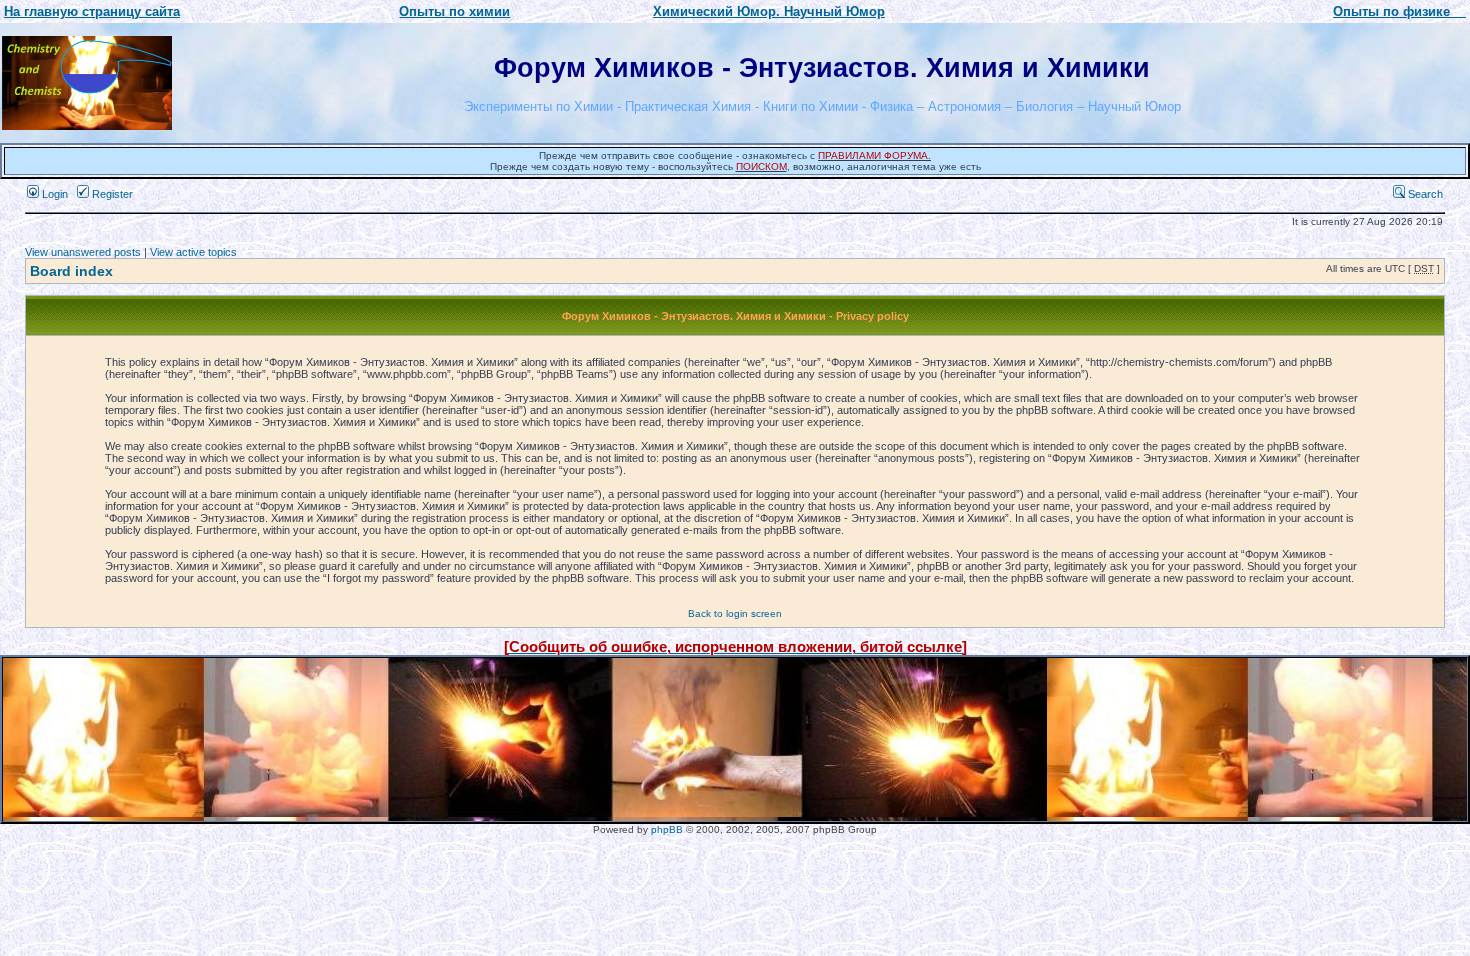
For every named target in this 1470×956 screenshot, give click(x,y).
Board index (71, 271)
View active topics (193, 252)
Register (111, 194)
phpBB (667, 829)
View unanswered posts (83, 252)
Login (53, 194)
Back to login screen (735, 613)
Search (1424, 194)
